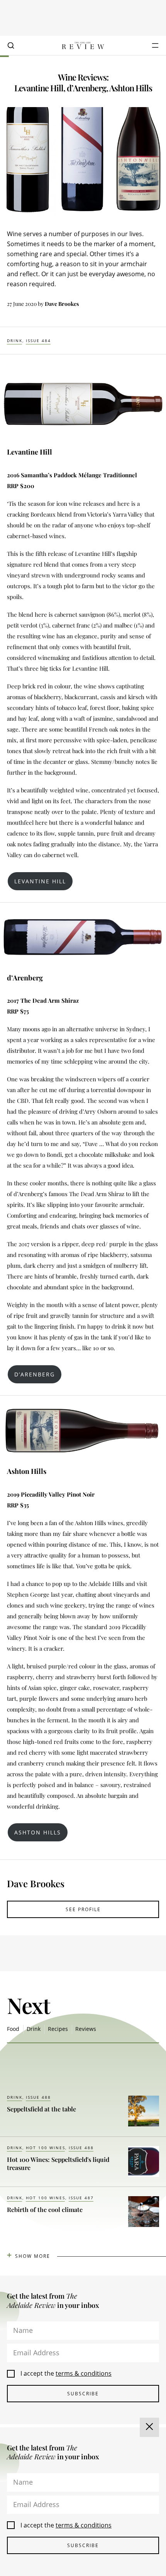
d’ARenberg (35, 1374)
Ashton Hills (38, 1832)
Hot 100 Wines (46, 2148)
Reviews (86, 2029)
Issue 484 (38, 341)
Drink (15, 341)
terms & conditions (84, 2373)
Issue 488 (38, 2097)
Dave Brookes (62, 304)
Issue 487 (81, 2198)
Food (13, 2029)
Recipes (58, 2029)
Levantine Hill (40, 881)
